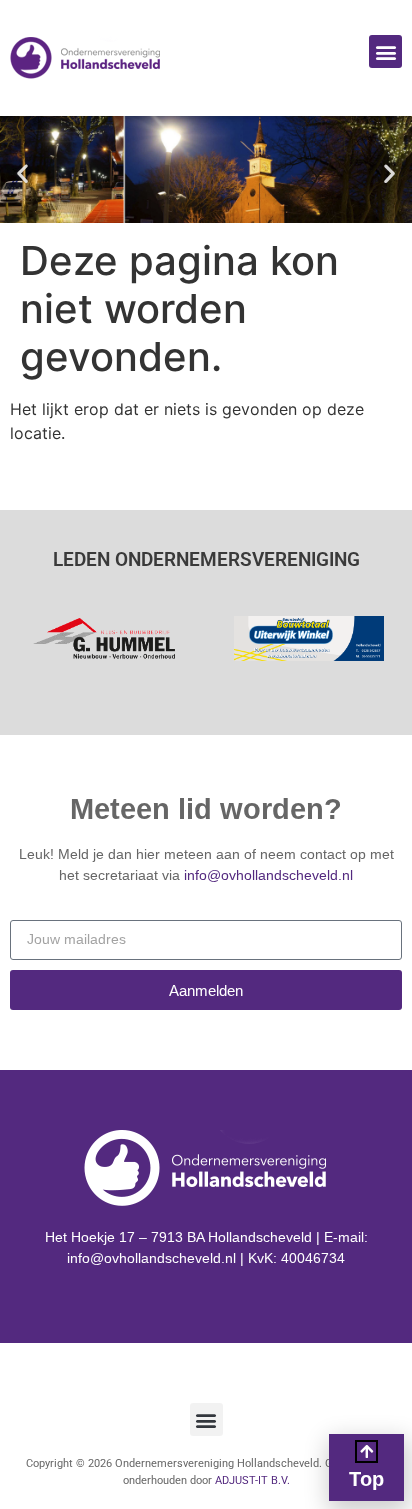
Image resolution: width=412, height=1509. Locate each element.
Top (366, 1479)
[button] (385, 51)
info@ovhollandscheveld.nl (268, 875)
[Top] (366, 1451)
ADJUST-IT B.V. (252, 1480)
